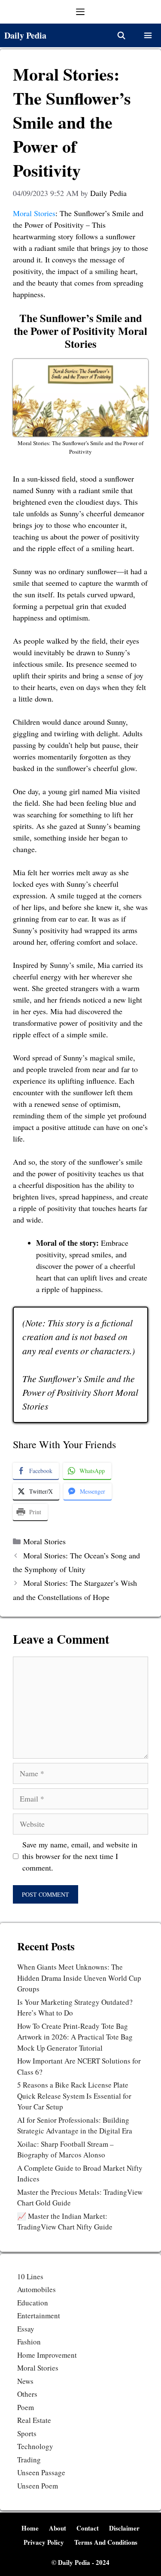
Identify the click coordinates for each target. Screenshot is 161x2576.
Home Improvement (47, 2355)
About (58, 2528)
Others (27, 2394)
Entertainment (39, 2315)
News (25, 2381)
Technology (35, 2446)
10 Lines (30, 2276)
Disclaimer (124, 2528)
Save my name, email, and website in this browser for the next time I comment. (80, 1856)
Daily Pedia (25, 35)
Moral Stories (34, 213)
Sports (27, 2433)
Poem (26, 2407)
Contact (88, 2528)
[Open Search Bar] (121, 35)
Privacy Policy (44, 2542)
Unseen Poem (38, 2486)
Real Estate (34, 2420)
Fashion (29, 2342)
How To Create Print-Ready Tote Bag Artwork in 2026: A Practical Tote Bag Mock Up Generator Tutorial (75, 2037)
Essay (26, 2329)
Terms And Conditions (106, 2542)
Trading (29, 2460)
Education (33, 2303)
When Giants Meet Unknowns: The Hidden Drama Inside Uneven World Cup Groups (79, 1978)
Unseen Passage (41, 2472)
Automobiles (36, 2289)
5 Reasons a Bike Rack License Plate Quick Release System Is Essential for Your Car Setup (74, 2096)
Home (30, 2528)
